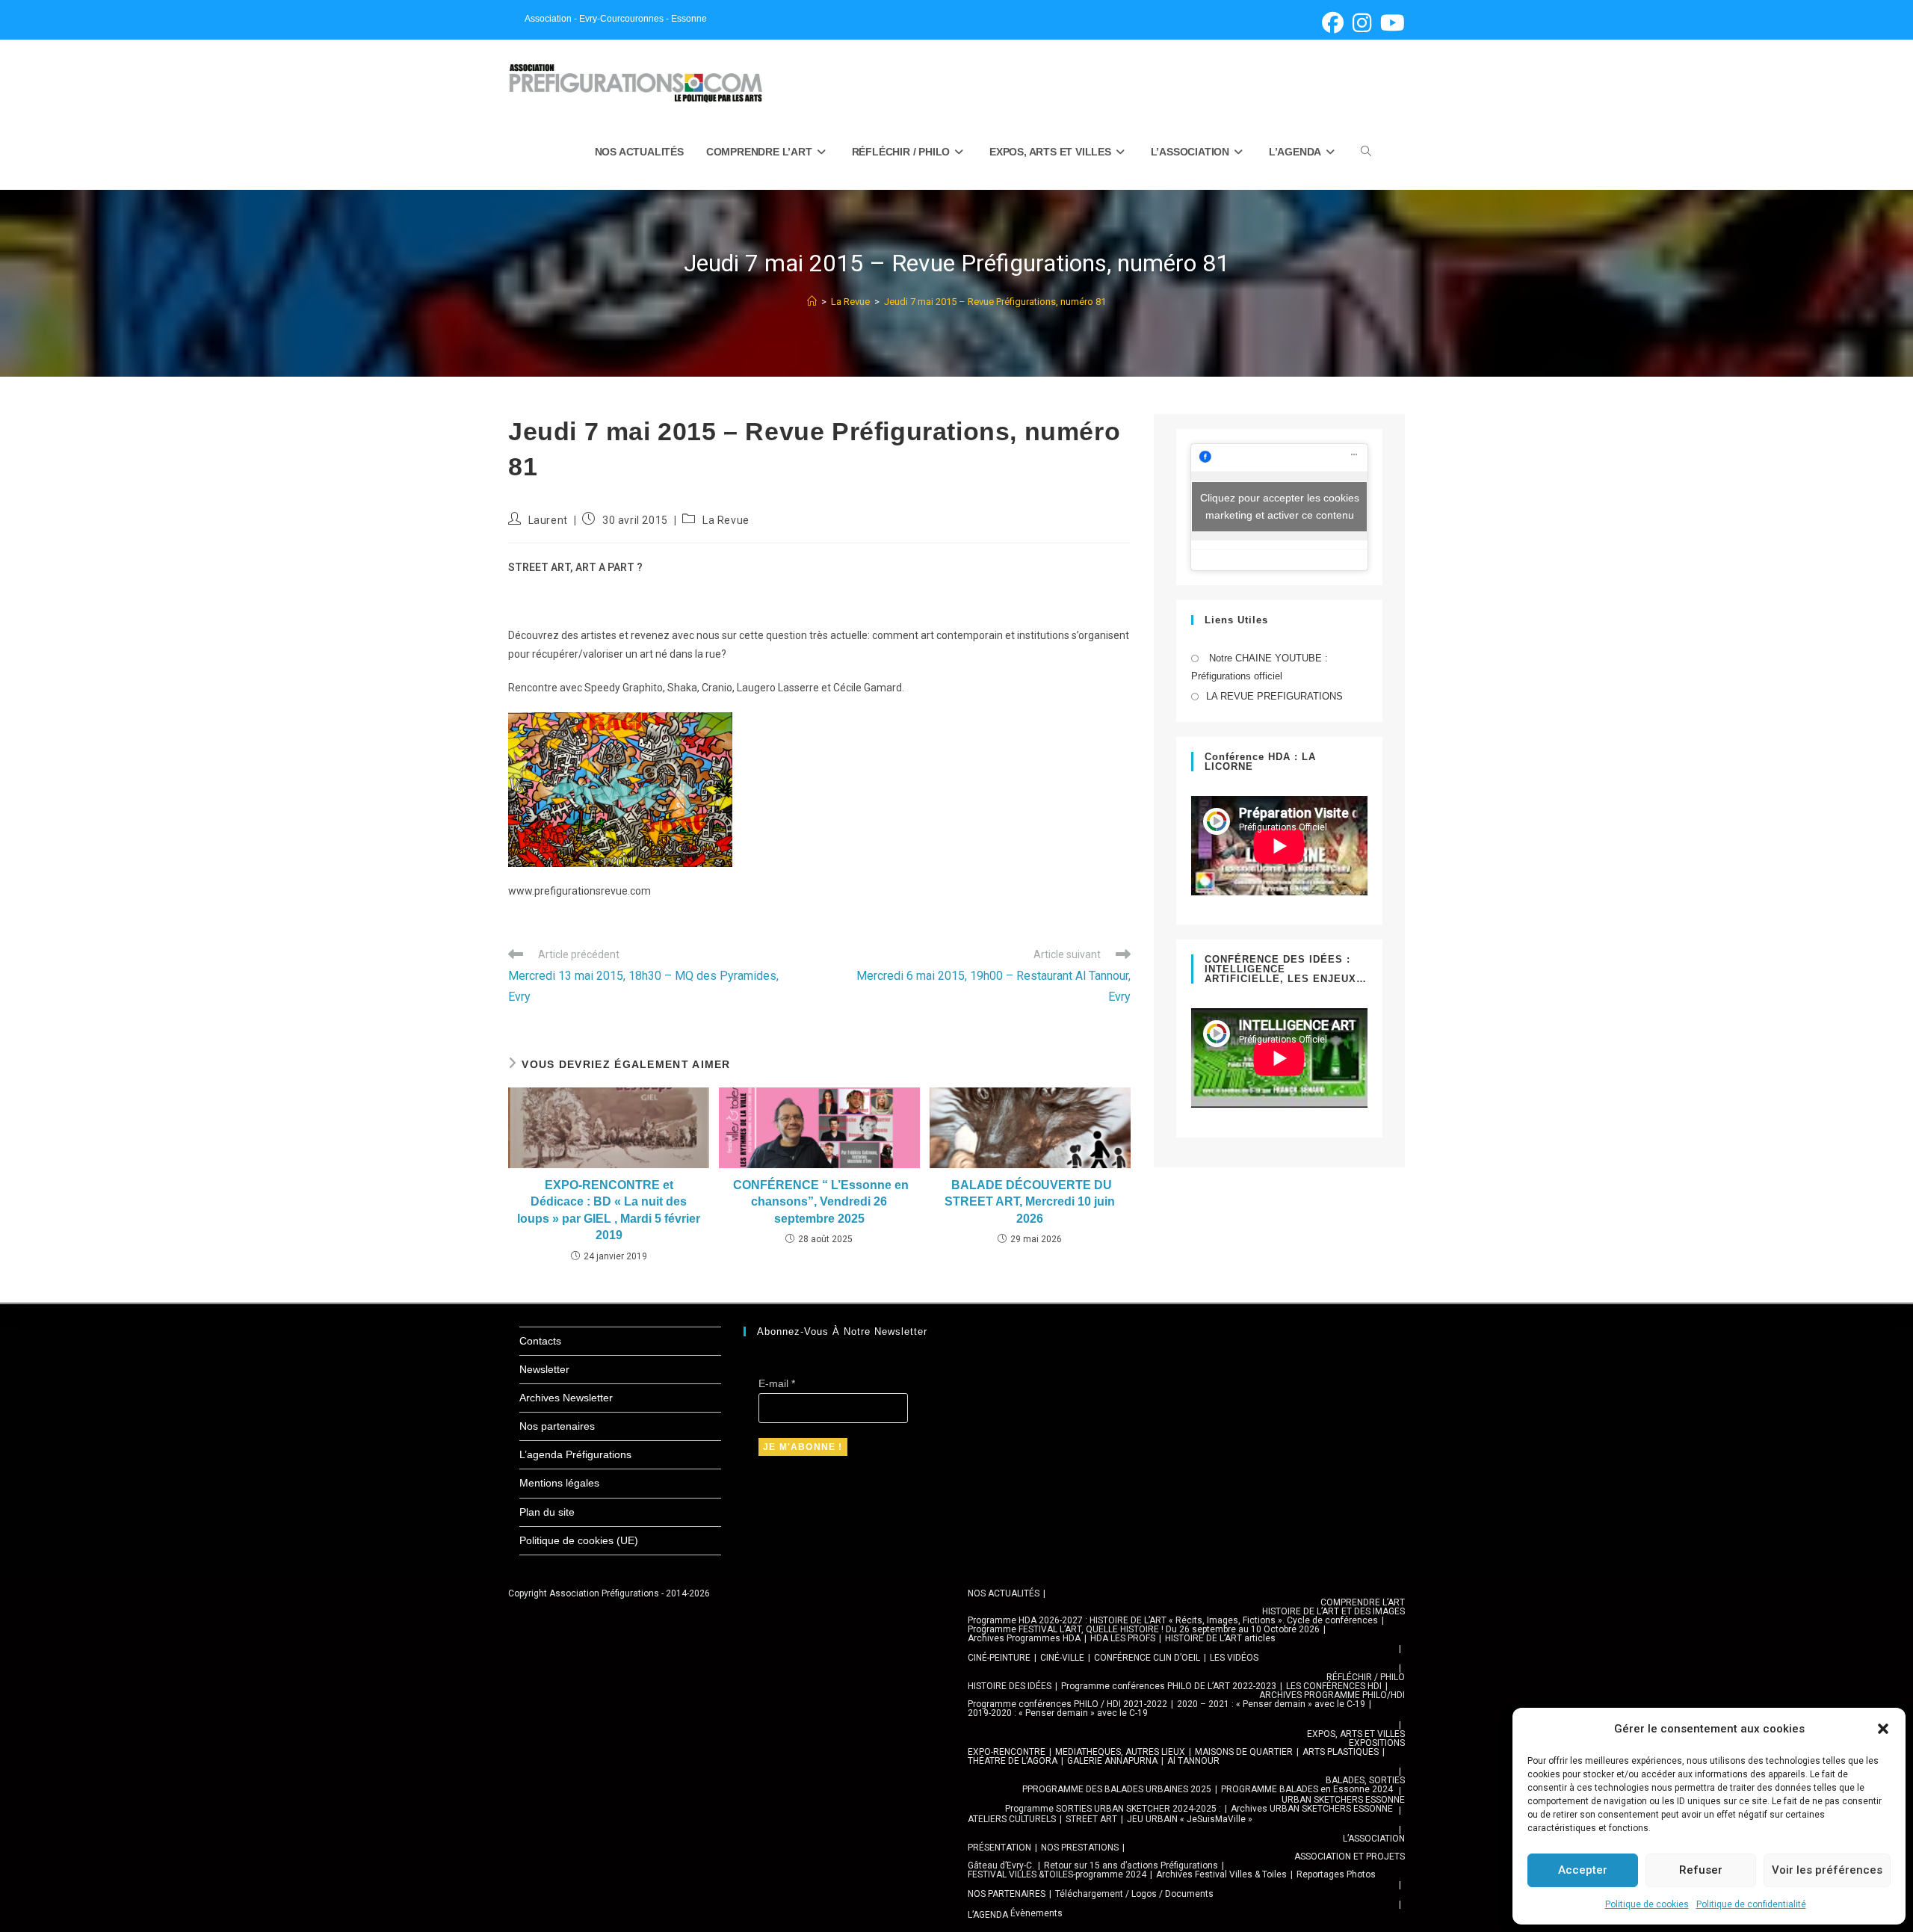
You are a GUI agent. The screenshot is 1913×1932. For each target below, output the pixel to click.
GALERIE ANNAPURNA (1112, 1761)
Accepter (1583, 1870)
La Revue (726, 520)
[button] (1883, 1729)
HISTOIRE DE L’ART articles (1220, 1638)
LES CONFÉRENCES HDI (1334, 1686)
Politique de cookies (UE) (579, 1540)
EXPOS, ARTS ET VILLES (1356, 1734)
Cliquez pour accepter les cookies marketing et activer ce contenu (1280, 506)
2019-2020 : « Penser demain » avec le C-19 (1058, 1713)
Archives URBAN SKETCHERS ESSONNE (1312, 1809)
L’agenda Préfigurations (575, 1454)
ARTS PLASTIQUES (1341, 1752)
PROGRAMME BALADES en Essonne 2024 (1307, 1789)
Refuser (1701, 1870)
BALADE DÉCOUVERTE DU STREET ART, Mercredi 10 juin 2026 (1030, 1202)
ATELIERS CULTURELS (1012, 1819)
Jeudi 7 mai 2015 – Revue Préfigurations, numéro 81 (995, 302)
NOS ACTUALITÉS (1004, 1593)
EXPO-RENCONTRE (1007, 1752)
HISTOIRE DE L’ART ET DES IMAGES (1333, 1611)
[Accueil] (812, 302)
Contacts (540, 1341)
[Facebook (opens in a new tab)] (1333, 23)
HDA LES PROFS (1123, 1638)
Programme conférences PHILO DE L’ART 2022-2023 (1169, 1686)
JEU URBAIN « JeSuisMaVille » (1190, 1819)
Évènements (1036, 1913)
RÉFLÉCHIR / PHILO (1366, 1677)
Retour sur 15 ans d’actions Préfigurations (1131, 1865)
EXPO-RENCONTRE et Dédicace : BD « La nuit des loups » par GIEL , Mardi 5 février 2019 (609, 1210)
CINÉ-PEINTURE (999, 1658)
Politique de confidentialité (1751, 1904)
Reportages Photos (1336, 1874)
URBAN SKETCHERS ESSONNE (1343, 1800)
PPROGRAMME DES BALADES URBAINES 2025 (1117, 1789)
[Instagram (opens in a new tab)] (1362, 23)
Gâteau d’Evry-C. (1001, 1865)
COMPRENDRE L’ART (1363, 1602)
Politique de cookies (1647, 1904)
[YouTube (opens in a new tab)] (1390, 23)
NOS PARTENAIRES (1007, 1894)
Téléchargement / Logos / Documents (1134, 1894)
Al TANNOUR (1193, 1761)
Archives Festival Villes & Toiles (1221, 1874)
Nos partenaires (557, 1426)
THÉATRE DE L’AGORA (1013, 1761)
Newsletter (544, 1369)
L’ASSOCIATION (1374, 1839)
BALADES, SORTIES (1365, 1780)
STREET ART (1091, 1819)
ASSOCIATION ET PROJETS (1350, 1857)
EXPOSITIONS (1377, 1743)
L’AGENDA (988, 1915)
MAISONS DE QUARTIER (1244, 1752)
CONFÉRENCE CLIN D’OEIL (1147, 1658)
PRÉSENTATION (999, 1848)
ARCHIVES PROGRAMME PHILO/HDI (1332, 1695)
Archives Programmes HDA (1024, 1638)
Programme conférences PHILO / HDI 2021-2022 (1067, 1704)
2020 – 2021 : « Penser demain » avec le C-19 (1271, 1704)
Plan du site (547, 1512)
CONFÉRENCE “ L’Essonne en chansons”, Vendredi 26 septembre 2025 (819, 1202)
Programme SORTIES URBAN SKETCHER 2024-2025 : (1113, 1809)
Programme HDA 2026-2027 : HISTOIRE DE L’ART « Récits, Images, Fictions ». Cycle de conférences (1173, 1620)
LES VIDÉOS (1234, 1658)
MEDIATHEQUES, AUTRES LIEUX (1120, 1752)
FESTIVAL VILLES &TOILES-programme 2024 (1057, 1874)
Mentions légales (559, 1483)
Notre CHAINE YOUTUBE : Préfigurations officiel (1260, 667)
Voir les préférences (1827, 1870)
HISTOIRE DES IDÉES (1010, 1686)
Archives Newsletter (566, 1398)
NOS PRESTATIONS (1080, 1848)
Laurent (548, 520)
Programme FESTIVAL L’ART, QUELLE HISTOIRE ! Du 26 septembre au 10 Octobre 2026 (1144, 1629)
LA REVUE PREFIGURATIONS (1274, 696)
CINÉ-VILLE (1062, 1658)
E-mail (777, 1383)
